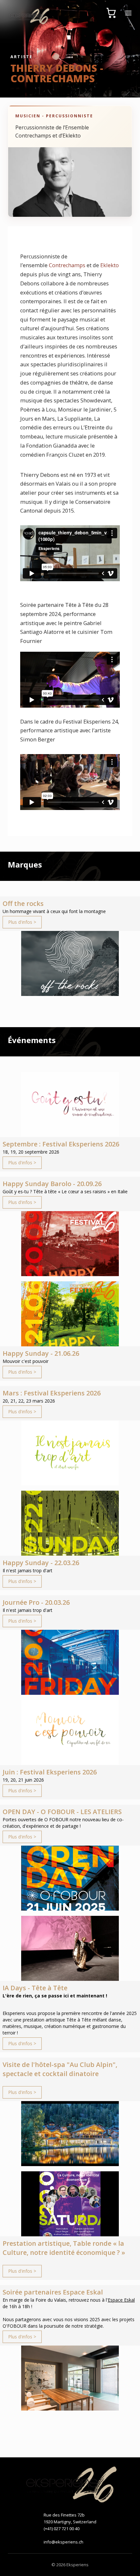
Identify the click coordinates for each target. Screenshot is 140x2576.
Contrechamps (67, 265)
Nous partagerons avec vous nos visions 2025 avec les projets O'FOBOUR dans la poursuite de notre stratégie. (69, 2323)
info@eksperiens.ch (63, 2542)
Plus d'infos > (22, 922)
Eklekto (110, 265)
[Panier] (111, 13)
